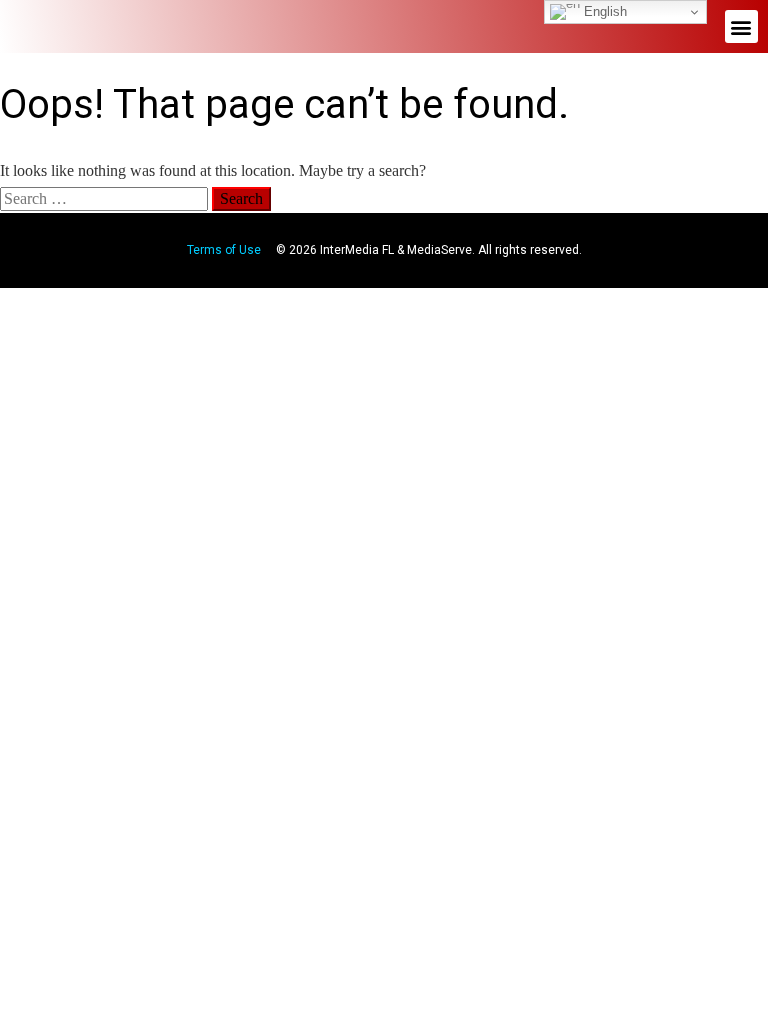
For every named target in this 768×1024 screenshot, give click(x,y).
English (603, 11)
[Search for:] (106, 198)
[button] (741, 26)
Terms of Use (224, 250)
